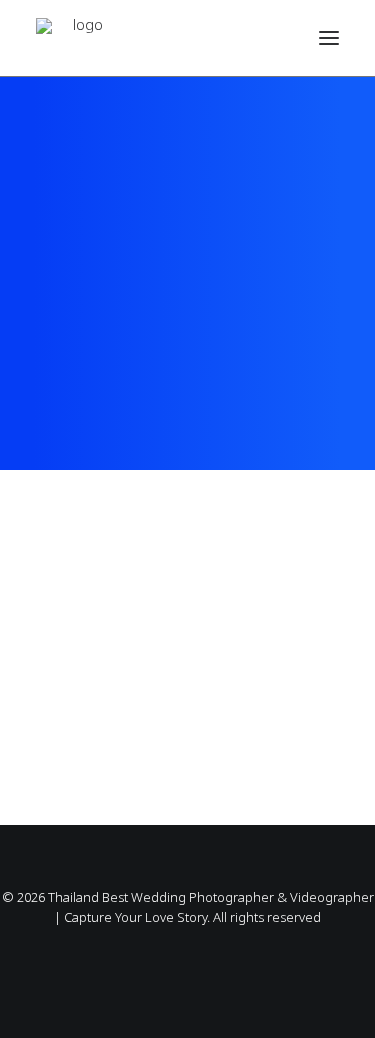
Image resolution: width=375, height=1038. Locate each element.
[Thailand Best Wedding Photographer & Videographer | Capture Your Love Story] (80, 38)
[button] (329, 38)
